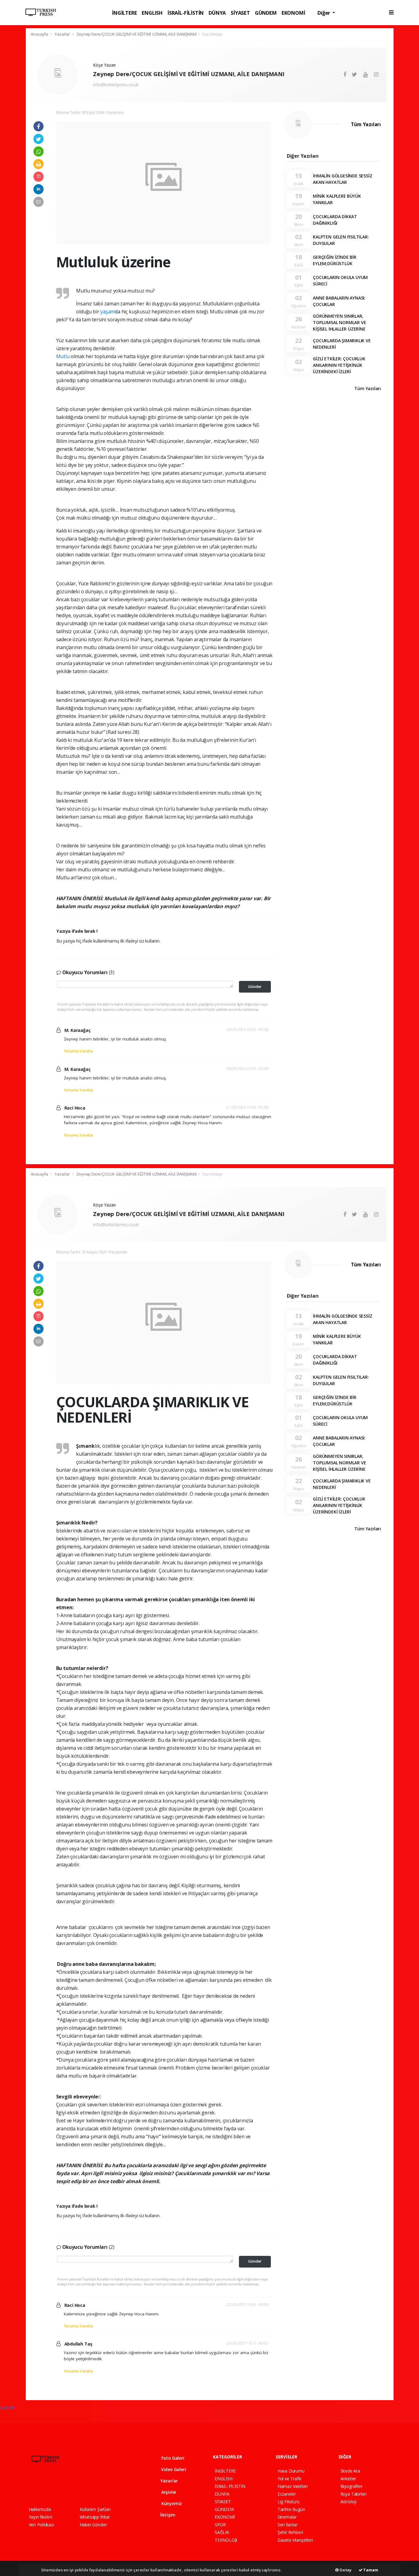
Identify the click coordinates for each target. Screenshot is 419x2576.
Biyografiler (352, 2486)
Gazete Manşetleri (295, 2540)
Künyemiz (171, 2503)
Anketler (348, 2479)
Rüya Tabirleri (354, 2494)
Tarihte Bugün (291, 2509)
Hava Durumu (291, 2471)
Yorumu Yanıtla (78, 1051)
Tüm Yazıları (366, 124)
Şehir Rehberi (290, 2532)
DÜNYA (217, 13)
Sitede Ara (350, 2471)
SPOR (220, 2525)
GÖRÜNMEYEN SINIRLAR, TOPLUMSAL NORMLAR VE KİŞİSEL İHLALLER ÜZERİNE (339, 322)
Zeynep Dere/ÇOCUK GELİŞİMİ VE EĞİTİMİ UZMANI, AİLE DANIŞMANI (136, 34)
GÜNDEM (266, 13)
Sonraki (7, 2407)
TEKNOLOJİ (226, 2540)
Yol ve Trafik (290, 2479)
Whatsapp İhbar (95, 2517)
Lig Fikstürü (289, 2502)
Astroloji (348, 2502)
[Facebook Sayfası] (32, 2487)
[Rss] (85, 2487)
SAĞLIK (222, 2532)
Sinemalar (287, 2517)
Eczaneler (287, 2494)
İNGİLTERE (124, 13)
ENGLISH (152, 13)
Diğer (324, 13)
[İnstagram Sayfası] (53, 2487)
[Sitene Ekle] (107, 2487)
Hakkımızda (40, 2509)
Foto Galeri (172, 2458)
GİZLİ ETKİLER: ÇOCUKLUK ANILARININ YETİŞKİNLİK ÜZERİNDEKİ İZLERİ (339, 365)
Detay (345, 2570)
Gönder (255, 987)
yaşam (108, 312)
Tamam (370, 2570)
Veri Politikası (41, 2525)
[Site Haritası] (96, 2487)
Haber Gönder (93, 2525)
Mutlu (63, 356)
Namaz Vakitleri (293, 2486)
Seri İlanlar (288, 2525)
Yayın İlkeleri (40, 2517)
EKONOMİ (293, 13)
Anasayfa (40, 34)
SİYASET (240, 13)
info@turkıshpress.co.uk (116, 85)
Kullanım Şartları (95, 2509)
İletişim (167, 2515)
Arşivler (168, 2492)
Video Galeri (173, 2469)
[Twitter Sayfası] (42, 2487)
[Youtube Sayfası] (63, 2487)
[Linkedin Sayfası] (75, 2487)
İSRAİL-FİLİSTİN (186, 13)
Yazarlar (63, 34)
